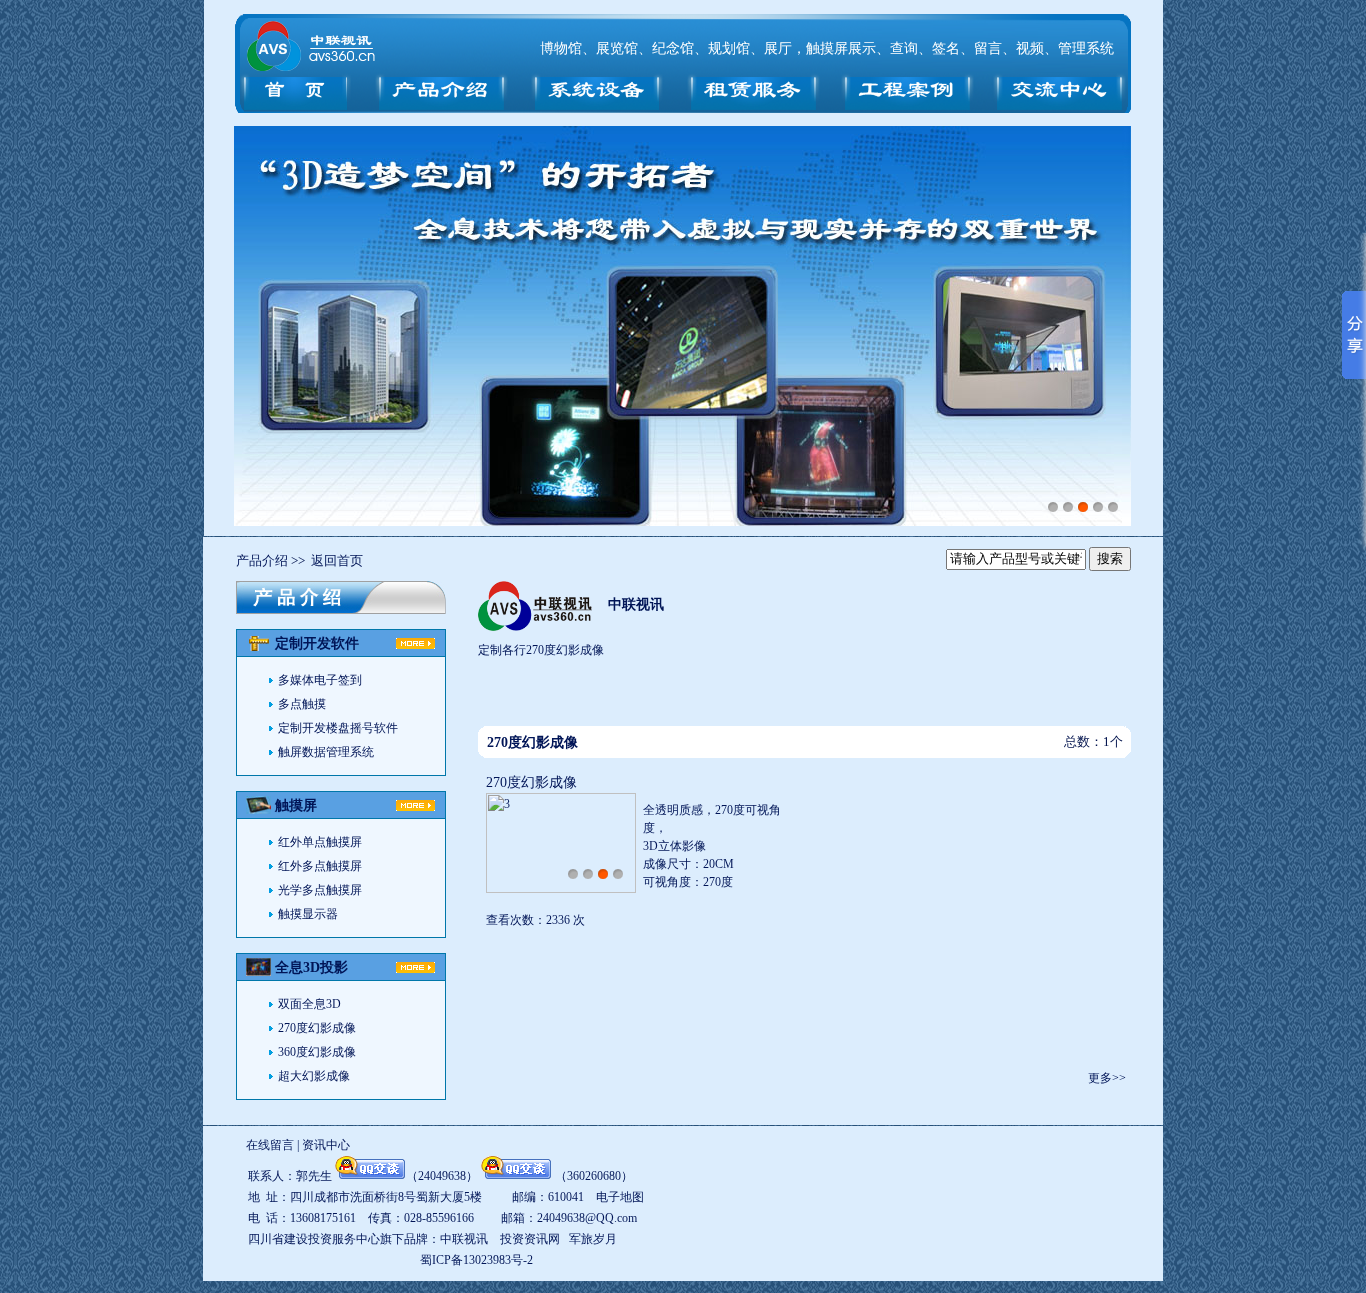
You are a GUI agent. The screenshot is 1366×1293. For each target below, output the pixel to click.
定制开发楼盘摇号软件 (338, 728)
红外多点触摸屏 (320, 866)
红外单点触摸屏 (320, 842)
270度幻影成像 (317, 1028)
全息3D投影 (311, 967)
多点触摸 (302, 704)
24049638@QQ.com (587, 1218)
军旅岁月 (593, 1239)
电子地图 (620, 1197)
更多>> (1107, 1078)
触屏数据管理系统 (326, 752)
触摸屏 (296, 805)
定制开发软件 (317, 643)
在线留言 (270, 1145)
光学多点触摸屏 (320, 890)
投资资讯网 (530, 1239)
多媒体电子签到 (320, 680)
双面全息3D (309, 1004)
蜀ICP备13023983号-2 (476, 1260)
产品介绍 (262, 560)
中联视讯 (636, 604)
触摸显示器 (308, 914)
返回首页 (337, 560)
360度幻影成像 (317, 1052)
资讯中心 (326, 1145)
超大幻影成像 (314, 1076)
